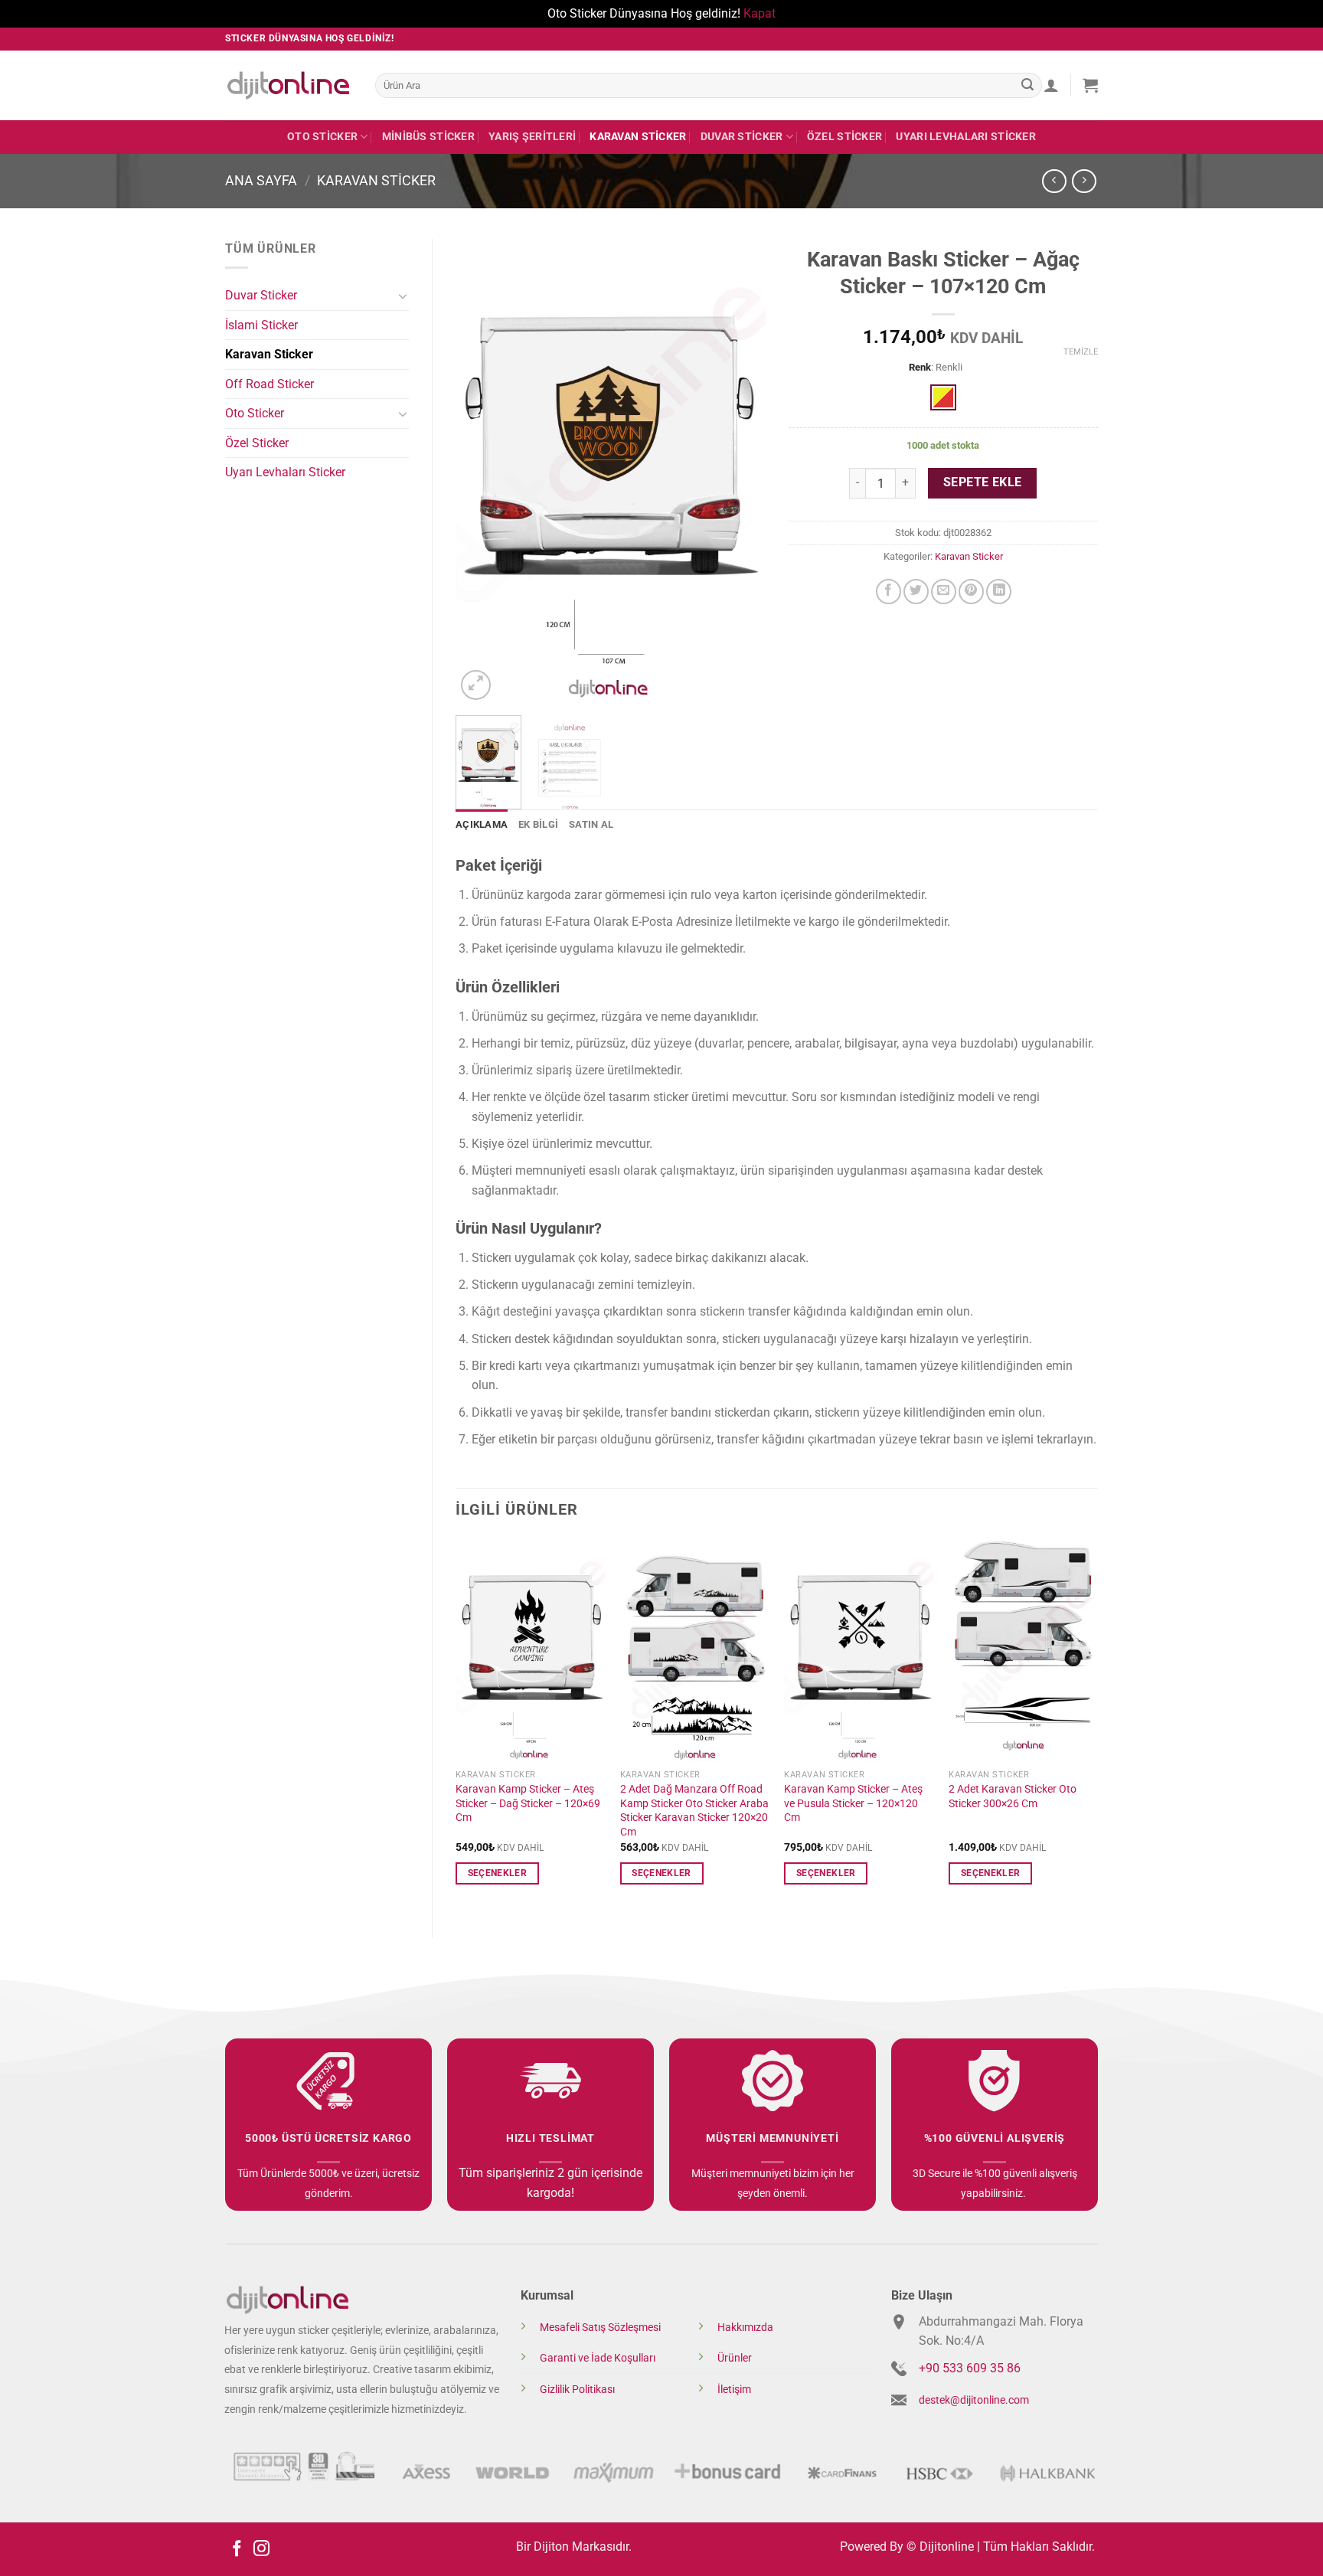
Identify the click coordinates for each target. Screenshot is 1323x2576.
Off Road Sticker (269, 384)
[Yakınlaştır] (476, 685)
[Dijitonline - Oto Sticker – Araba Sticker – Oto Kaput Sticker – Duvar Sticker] (289, 85)
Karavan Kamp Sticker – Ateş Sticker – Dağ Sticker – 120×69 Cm (528, 1803)
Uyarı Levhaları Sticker (966, 137)
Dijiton (551, 2547)
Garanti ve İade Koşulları (598, 2358)
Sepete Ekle (983, 482)
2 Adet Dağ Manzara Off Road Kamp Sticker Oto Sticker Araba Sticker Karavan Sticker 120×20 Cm (694, 1811)
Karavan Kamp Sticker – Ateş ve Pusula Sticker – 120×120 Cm (853, 1803)
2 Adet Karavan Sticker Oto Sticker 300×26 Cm (1013, 1796)
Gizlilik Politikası (577, 2390)
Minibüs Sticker (428, 137)
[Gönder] (1027, 85)
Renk (920, 368)
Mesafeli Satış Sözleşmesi (600, 2328)
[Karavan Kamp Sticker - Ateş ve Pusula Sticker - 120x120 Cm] (859, 1650)
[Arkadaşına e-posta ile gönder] (944, 592)
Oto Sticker (322, 137)
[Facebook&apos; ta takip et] (237, 2550)
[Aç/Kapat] (403, 296)
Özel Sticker (844, 137)
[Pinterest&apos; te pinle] (971, 592)
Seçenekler (497, 1873)
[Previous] (481, 471)
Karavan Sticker (638, 137)
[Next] (740, 471)
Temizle (1081, 352)
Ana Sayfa (261, 180)
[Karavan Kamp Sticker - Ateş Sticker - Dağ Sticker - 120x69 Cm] (530, 1650)
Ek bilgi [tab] (538, 824)
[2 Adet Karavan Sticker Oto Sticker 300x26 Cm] (1023, 1650)
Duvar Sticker (742, 137)
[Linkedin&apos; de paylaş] (999, 592)
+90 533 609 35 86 (970, 2368)
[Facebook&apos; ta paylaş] (889, 592)
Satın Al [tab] (591, 824)
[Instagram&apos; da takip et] (261, 2550)
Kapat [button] (759, 13)
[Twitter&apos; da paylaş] (916, 592)
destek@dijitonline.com (974, 2400)
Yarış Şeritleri (532, 137)
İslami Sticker (261, 325)
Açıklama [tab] (482, 824)
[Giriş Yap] (1051, 85)
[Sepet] (1090, 85)
